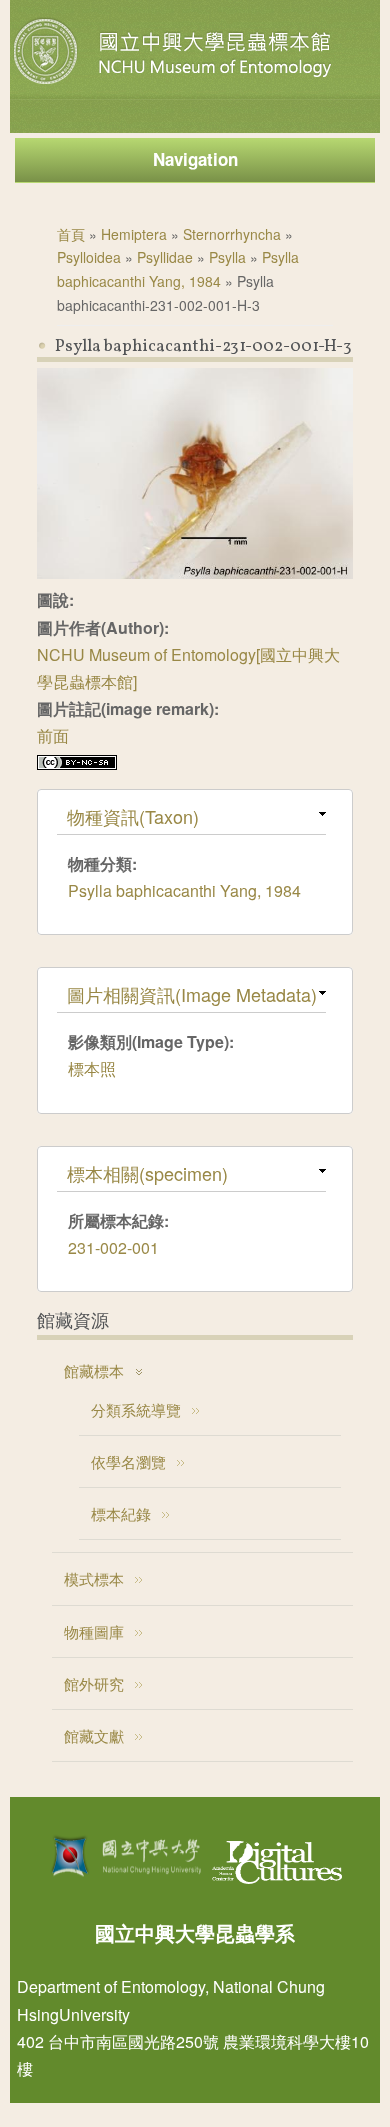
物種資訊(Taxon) (133, 816)
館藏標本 (94, 1370)
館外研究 (94, 1683)
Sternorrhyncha (232, 234)
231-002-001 (113, 1247)
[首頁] (175, 84)
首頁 (71, 234)
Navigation (195, 159)
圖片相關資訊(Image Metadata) (192, 994)
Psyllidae (165, 257)
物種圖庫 (94, 1631)
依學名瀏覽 (128, 1461)
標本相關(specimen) (147, 1173)
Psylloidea (89, 257)
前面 (53, 735)
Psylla (227, 257)
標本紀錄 (121, 1513)
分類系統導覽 (136, 1409)
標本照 (92, 1068)
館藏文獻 (94, 1735)
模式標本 (94, 1578)
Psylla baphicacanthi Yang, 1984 (184, 890)
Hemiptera (134, 234)
